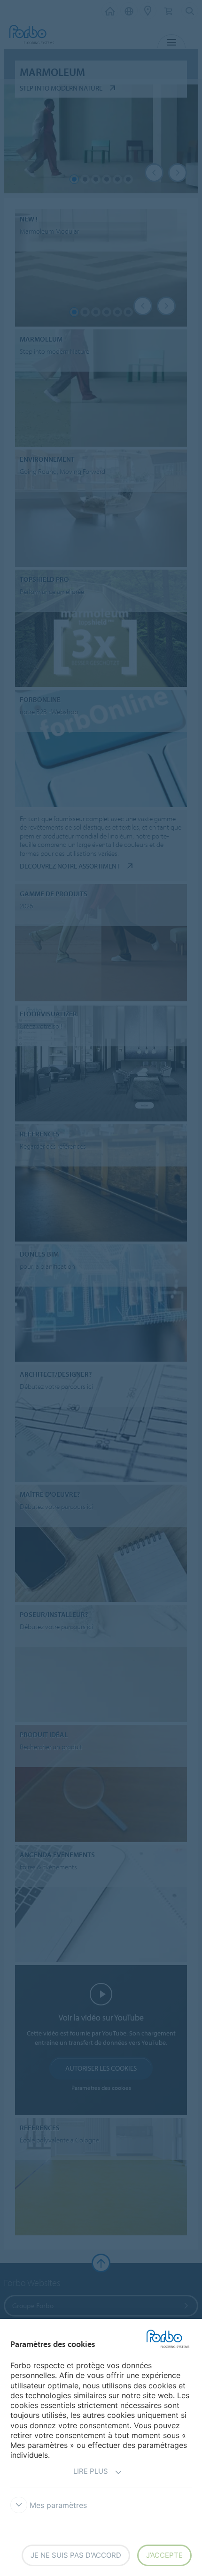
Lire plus (91, 2471)
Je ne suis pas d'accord (76, 2555)
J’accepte (164, 2555)
